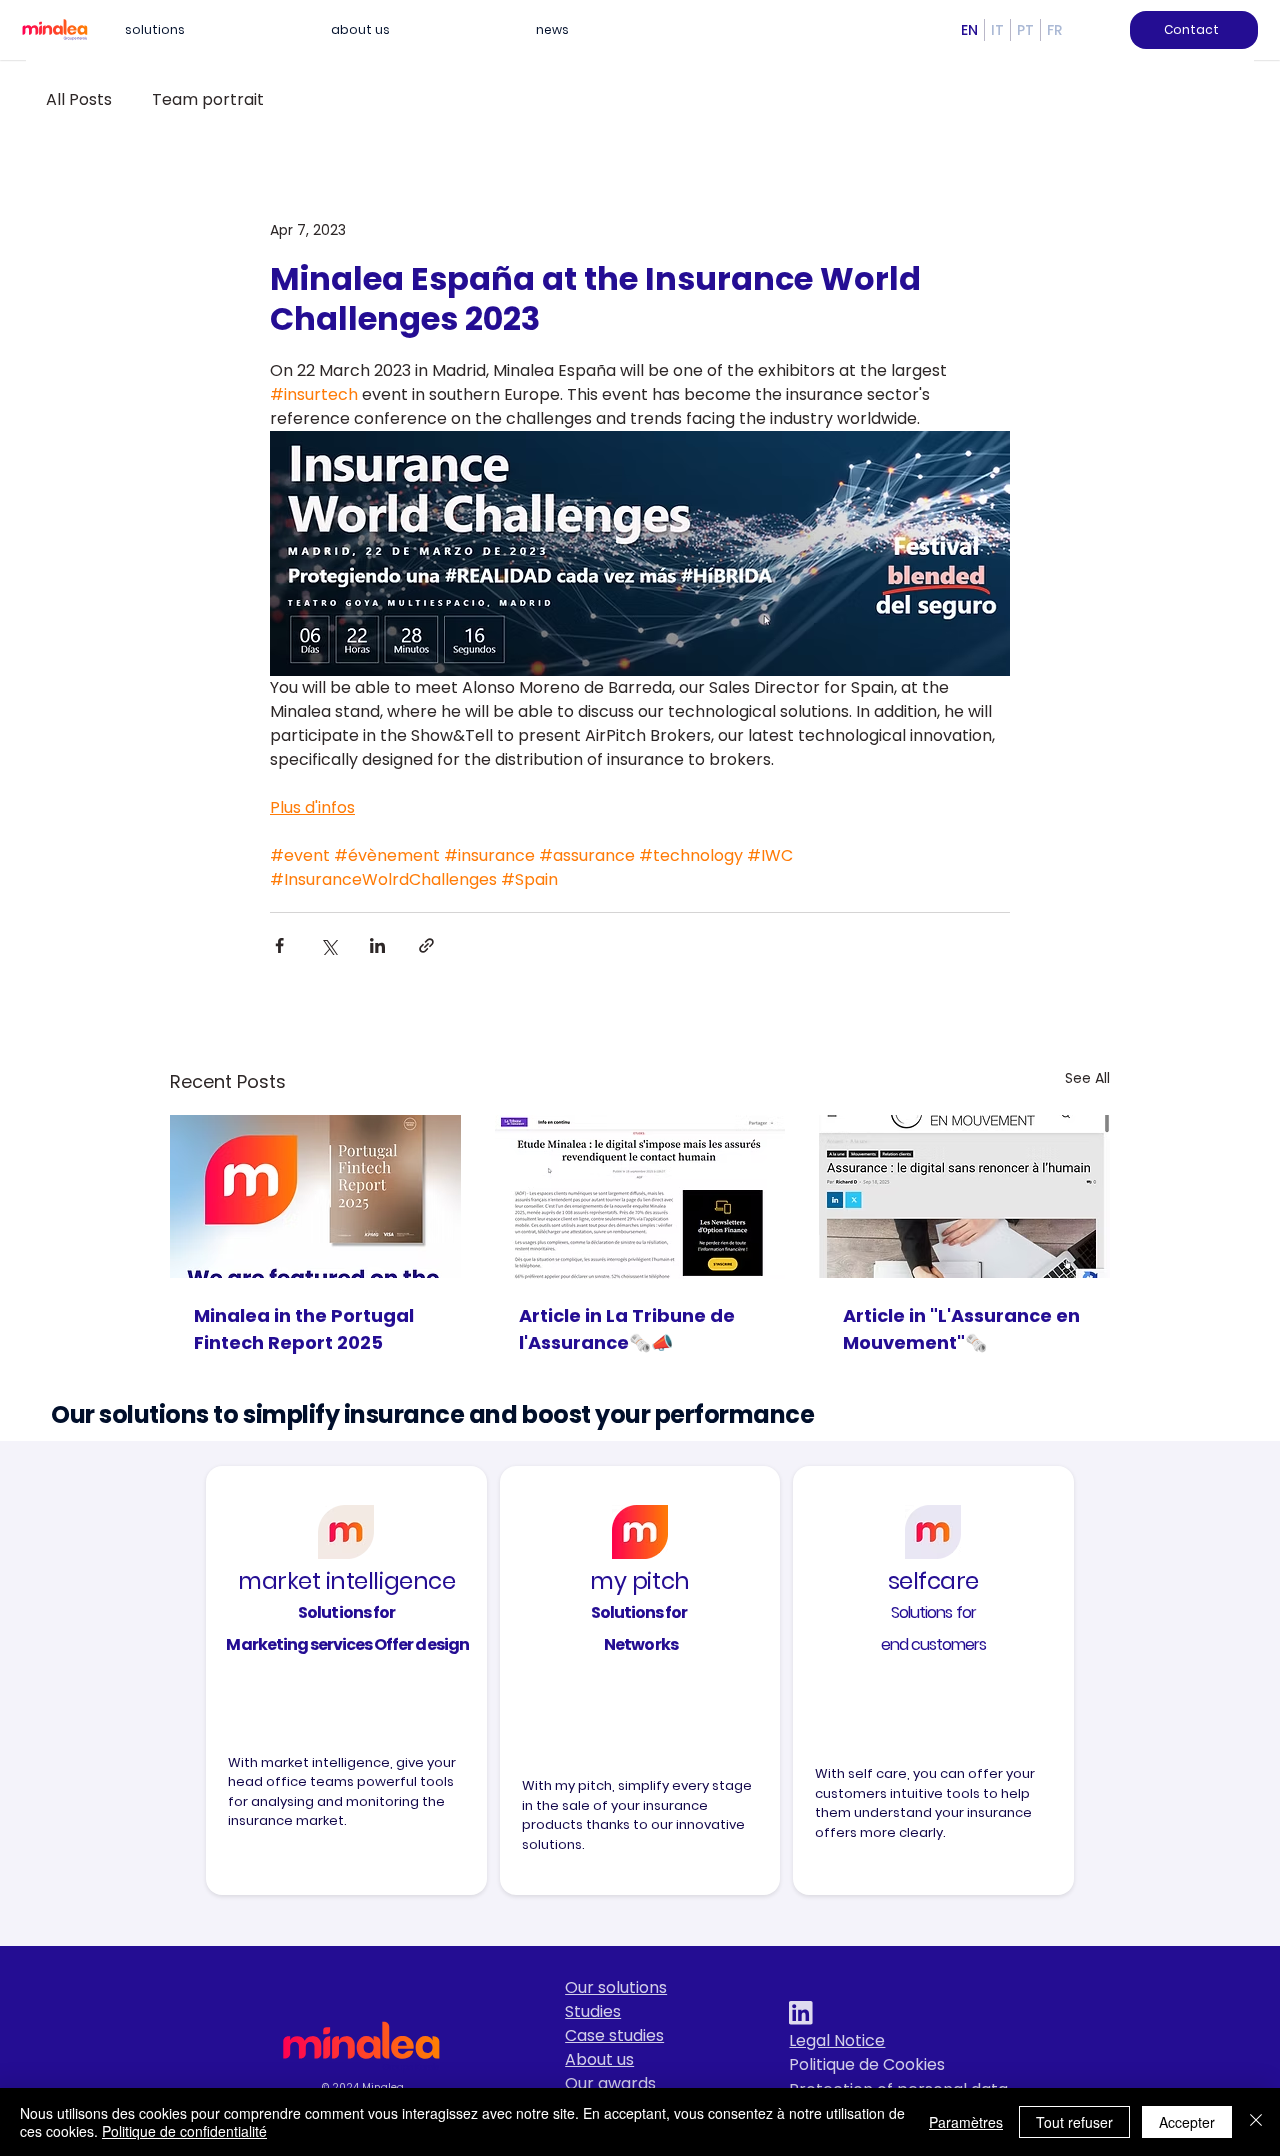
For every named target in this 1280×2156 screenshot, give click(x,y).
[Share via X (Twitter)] (328, 945)
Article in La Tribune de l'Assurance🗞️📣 (627, 1329)
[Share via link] (426, 945)
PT (1025, 30)
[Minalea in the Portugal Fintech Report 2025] (315, 1196)
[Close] (1256, 2122)
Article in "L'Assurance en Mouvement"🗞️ (961, 1329)
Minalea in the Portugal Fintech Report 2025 (304, 1329)
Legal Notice (837, 2040)
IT (997, 30)
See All (1087, 1078)
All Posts (79, 100)
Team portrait (208, 100)
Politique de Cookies (867, 2064)
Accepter (1187, 2122)
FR (1055, 30)
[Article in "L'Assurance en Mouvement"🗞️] (964, 1196)
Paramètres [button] (966, 2122)
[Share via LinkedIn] (377, 945)
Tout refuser (1074, 2122)
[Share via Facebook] (279, 945)
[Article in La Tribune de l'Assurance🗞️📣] (640, 1197)
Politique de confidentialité (184, 2131)
